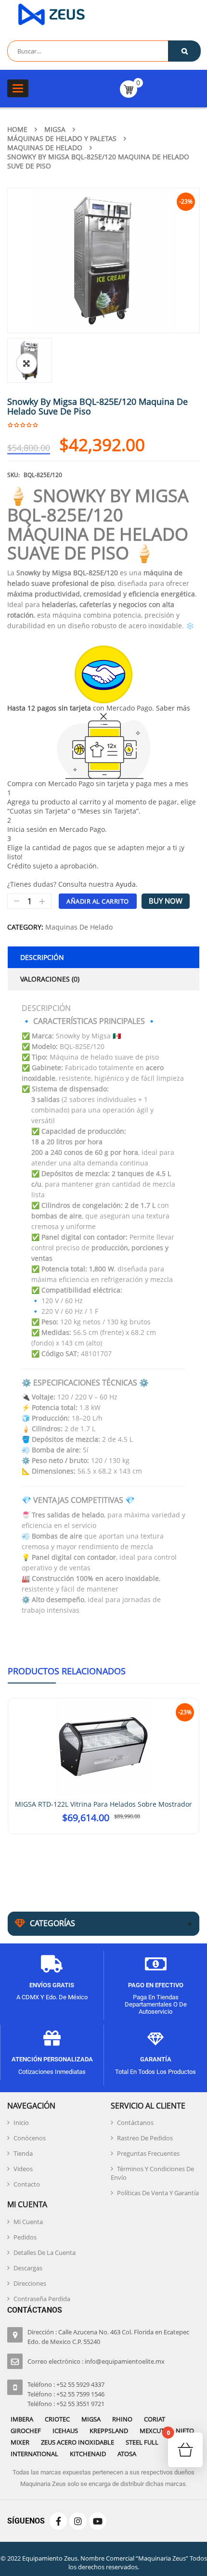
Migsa (55, 129)
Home (17, 129)
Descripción (42, 957)
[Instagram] (78, 2517)
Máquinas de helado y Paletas (62, 138)
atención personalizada (52, 2055)
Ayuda (126, 884)
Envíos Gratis (52, 1981)
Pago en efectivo (156, 1981)
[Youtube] (98, 2517)
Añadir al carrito (98, 901)
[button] (26, 363)
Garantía (156, 2055)
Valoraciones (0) (50, 979)
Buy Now (166, 901)
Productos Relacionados (67, 1671)
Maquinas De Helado (45, 148)
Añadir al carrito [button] (104, 1829)
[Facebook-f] (58, 2517)
